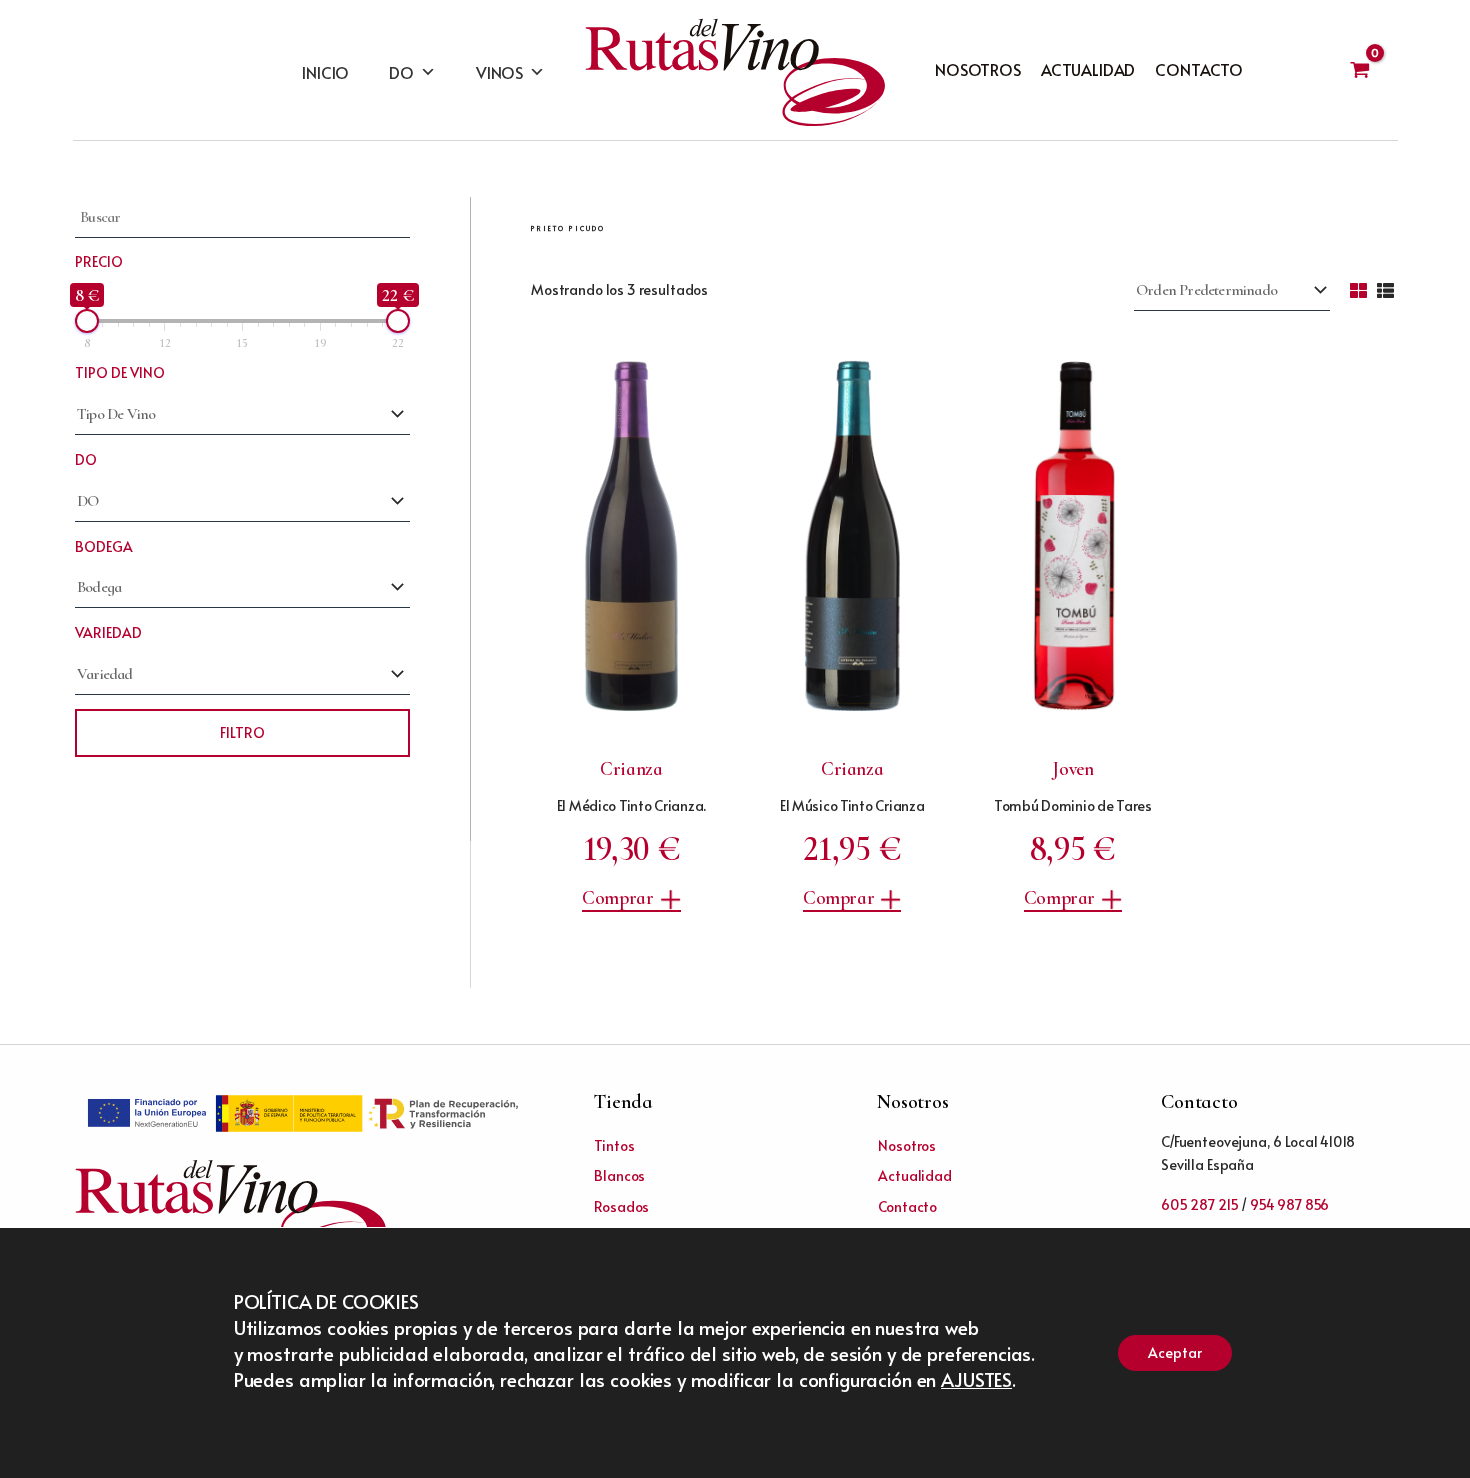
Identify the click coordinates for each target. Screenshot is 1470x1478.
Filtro (242, 732)
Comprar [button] (617, 898)
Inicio (325, 72)
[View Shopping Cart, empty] (1359, 70)
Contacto (1199, 69)
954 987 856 (1289, 1204)
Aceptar (1175, 1352)
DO (401, 72)
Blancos (619, 1175)
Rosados (621, 1206)
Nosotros (978, 69)
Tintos (614, 1145)
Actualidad (1088, 69)
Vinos (499, 72)
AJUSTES (976, 1379)
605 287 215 (1199, 1204)
